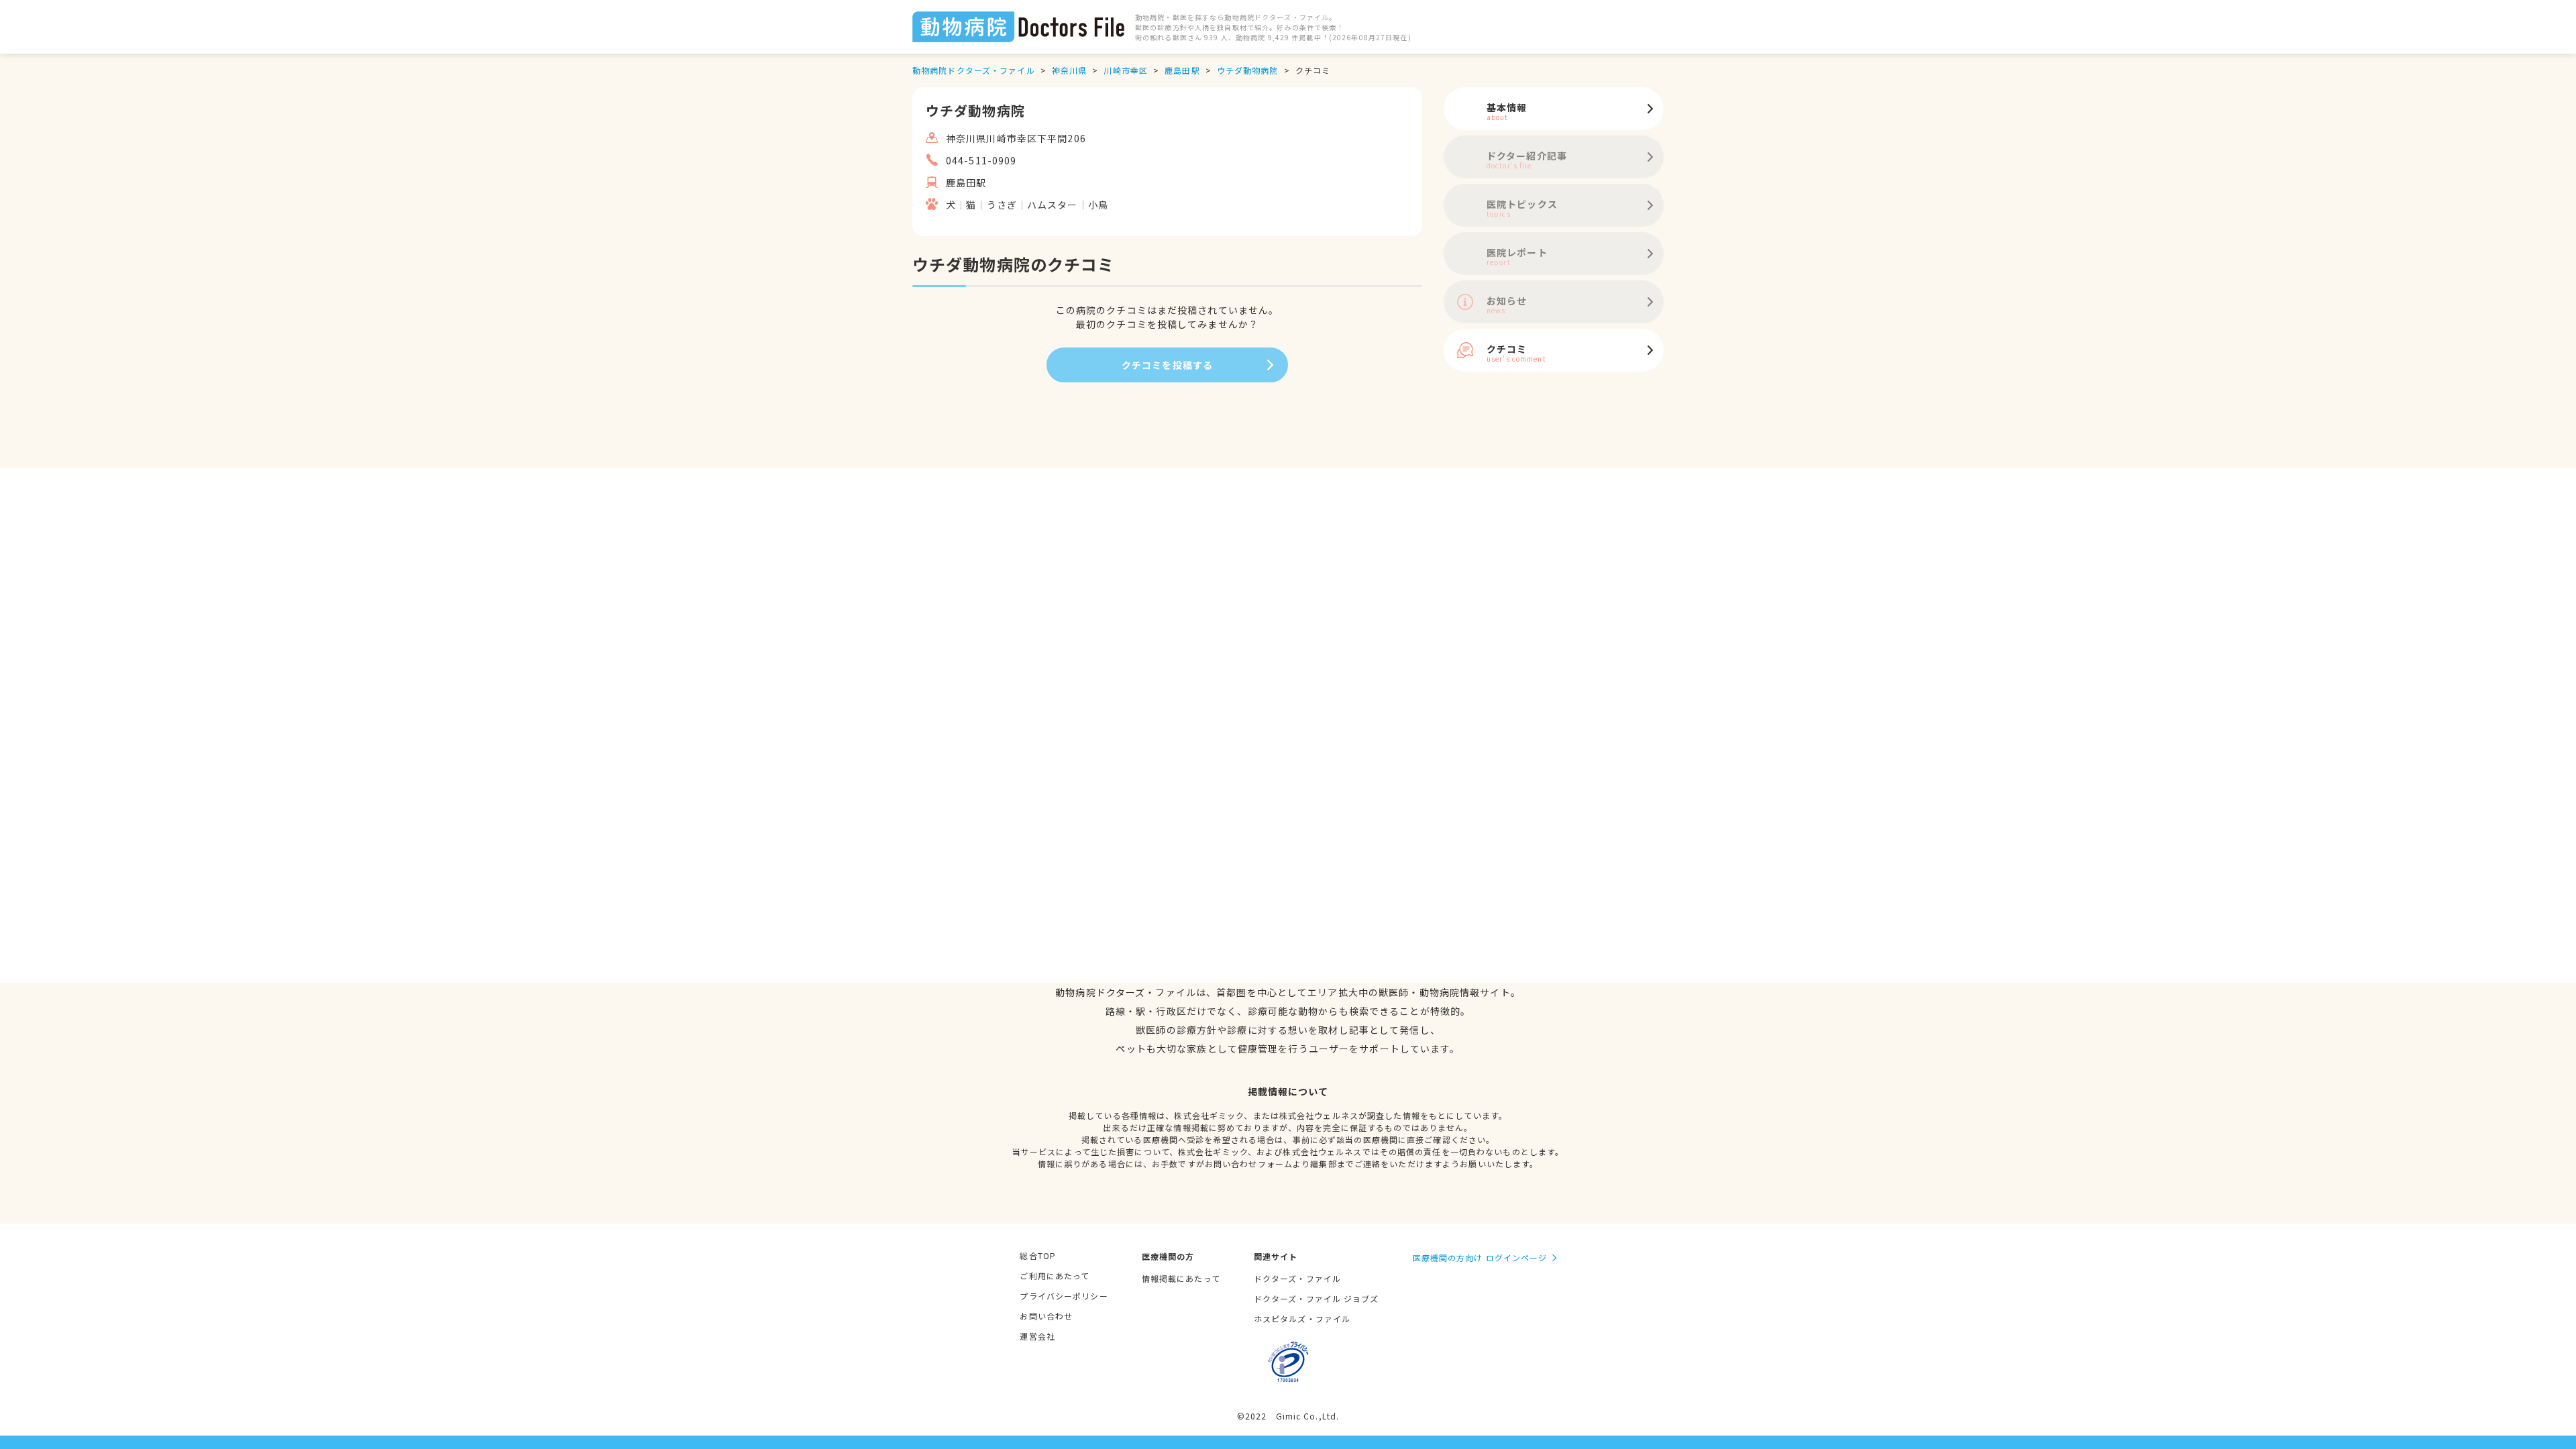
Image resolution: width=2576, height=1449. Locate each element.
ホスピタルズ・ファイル (1302, 1319)
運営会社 (1037, 1336)
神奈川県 (1069, 70)
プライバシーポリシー (1064, 1296)
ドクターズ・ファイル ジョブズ (1317, 1298)
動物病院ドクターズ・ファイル (974, 70)
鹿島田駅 (1182, 70)
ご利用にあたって (1055, 1276)
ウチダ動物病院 (1248, 70)
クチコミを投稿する (1167, 365)
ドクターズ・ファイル (1297, 1278)
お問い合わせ (1046, 1316)
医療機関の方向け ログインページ (1480, 1257)
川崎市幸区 (1126, 70)
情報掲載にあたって (1181, 1278)
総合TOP (1038, 1255)
